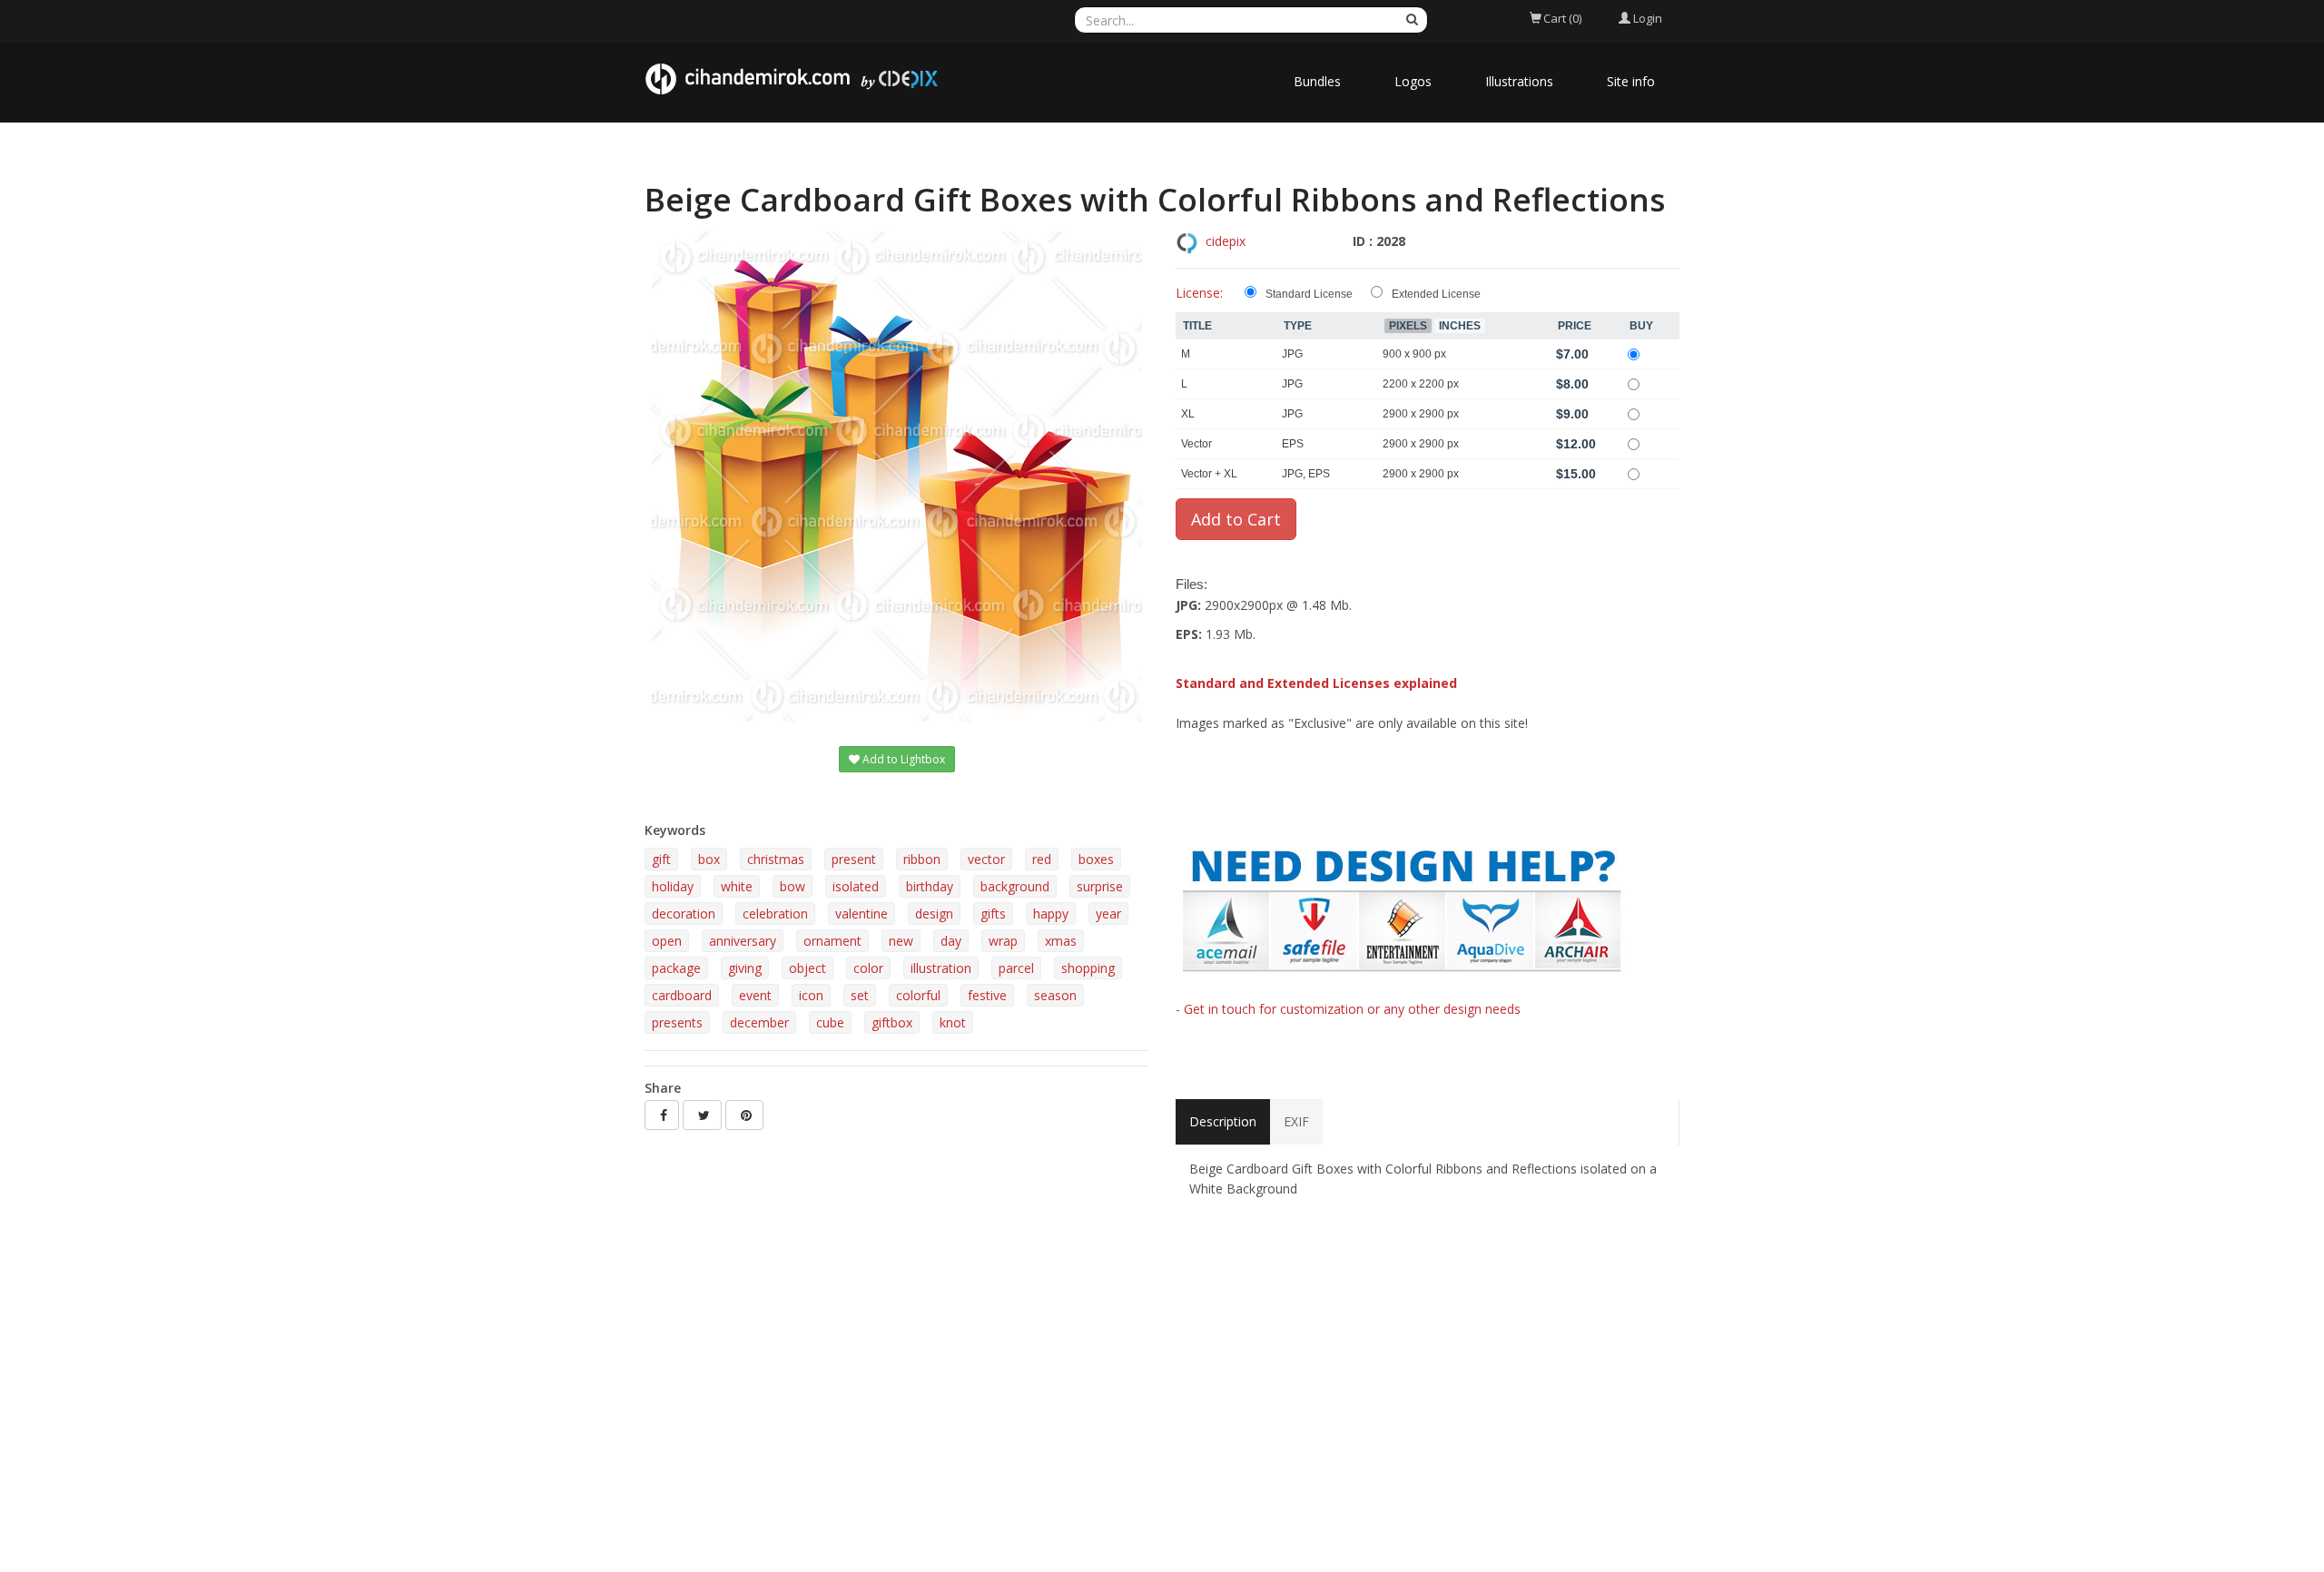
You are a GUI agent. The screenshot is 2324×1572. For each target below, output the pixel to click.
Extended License (1436, 294)
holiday (673, 886)
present (854, 859)
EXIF (1296, 1121)
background (1015, 886)
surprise (1100, 886)
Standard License (1309, 294)
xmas (1061, 941)
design (934, 914)
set (860, 995)
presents (677, 1022)
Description (1223, 1121)
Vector (1196, 444)
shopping (1088, 968)
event (755, 995)
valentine (862, 914)
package (676, 968)
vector (986, 859)
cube (830, 1022)
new (901, 941)
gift (661, 859)
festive (987, 995)
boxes (1096, 859)
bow (793, 886)
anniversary (743, 941)
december (759, 1022)
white (737, 886)
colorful (918, 995)
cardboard (682, 995)
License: (1199, 293)
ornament (832, 941)
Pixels (1408, 326)
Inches (1460, 326)
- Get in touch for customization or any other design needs (1348, 1009)
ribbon (922, 859)
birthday (930, 886)
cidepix (1226, 241)
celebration (775, 914)
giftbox (892, 1022)
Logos (1413, 81)
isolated (856, 886)
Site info (1631, 81)
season (1055, 995)
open (667, 941)
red (1042, 859)
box (709, 859)
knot (953, 1022)
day (951, 941)
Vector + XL (1209, 474)
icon (811, 995)
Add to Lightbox (902, 759)
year (1108, 914)
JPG (1292, 354)
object (807, 968)
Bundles (1317, 81)
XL (1188, 414)
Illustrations (1519, 81)
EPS (1293, 444)
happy (1051, 914)
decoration (684, 914)
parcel (1016, 968)
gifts (993, 914)
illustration (941, 968)
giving (745, 968)
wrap (1003, 941)
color (868, 968)
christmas (776, 859)
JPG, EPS (1306, 474)
